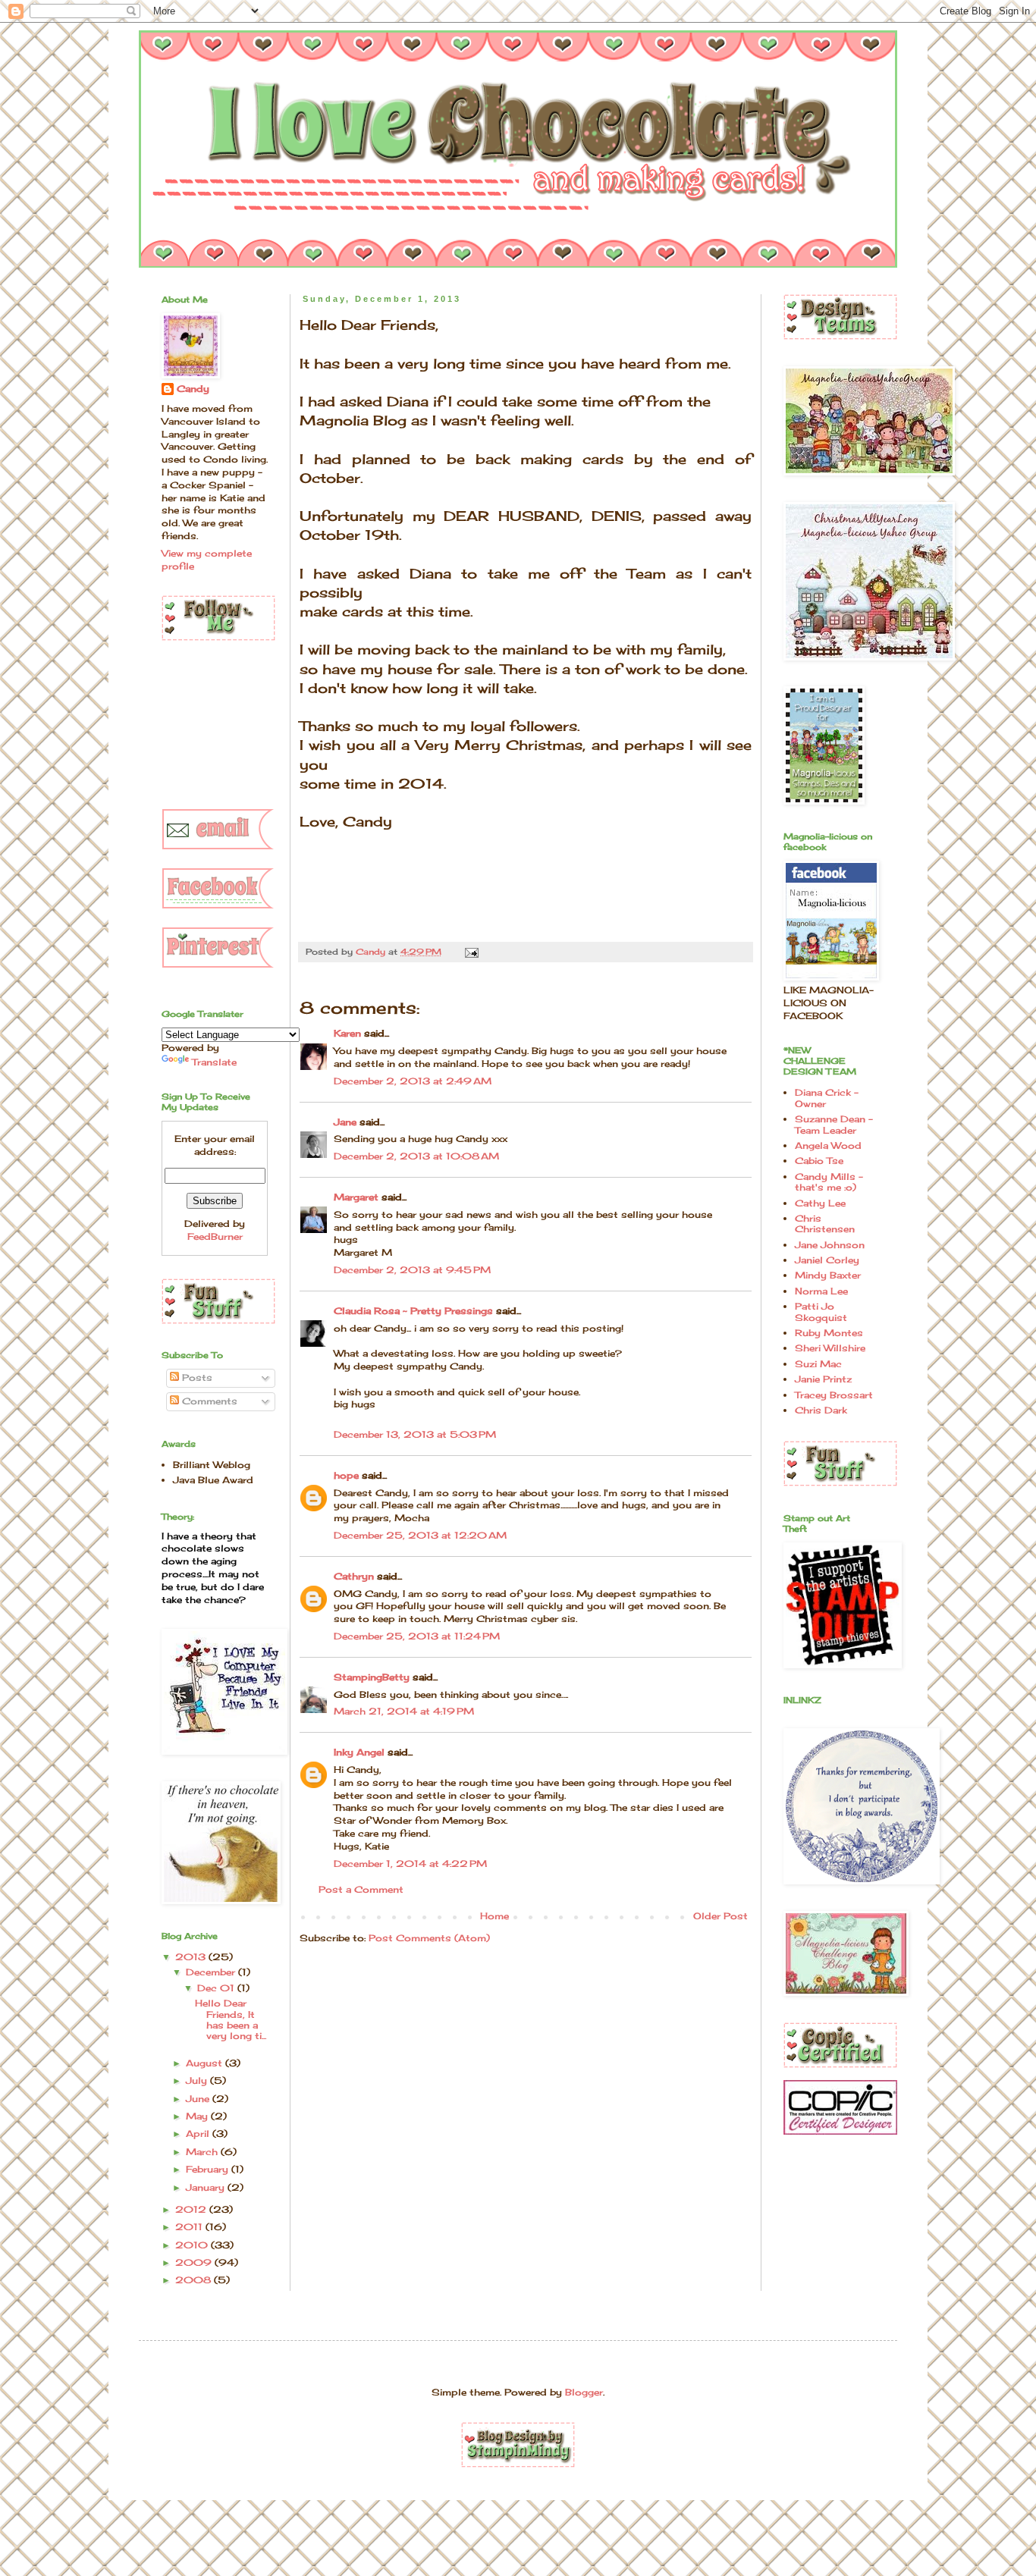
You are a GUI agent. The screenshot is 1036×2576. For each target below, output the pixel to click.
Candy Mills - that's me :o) (829, 1182)
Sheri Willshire (830, 1348)
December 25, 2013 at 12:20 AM (420, 1535)
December (212, 1972)
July (198, 2080)
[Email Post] (471, 952)
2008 (195, 2280)
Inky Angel (359, 1752)
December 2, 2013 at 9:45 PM (412, 1270)
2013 (192, 1957)
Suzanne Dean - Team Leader (834, 1124)
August (206, 2063)
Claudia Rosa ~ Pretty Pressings (413, 1311)
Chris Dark (821, 1410)
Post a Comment (361, 1889)
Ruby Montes (829, 1333)
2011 (190, 2227)
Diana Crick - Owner (827, 1098)
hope (346, 1475)
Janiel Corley (827, 1260)
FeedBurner (215, 1236)
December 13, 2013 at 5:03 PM (415, 1434)
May (198, 2116)
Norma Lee (821, 1291)
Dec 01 (217, 1988)
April (199, 2134)
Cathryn (354, 1576)
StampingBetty (372, 1677)
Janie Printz (823, 1379)
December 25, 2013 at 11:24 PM (417, 1636)
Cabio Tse (819, 1161)
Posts (196, 1377)
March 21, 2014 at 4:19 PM (404, 1711)
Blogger (584, 2392)
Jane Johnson (830, 1245)
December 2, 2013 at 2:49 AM (413, 1081)
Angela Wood (828, 1145)
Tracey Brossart (834, 1395)
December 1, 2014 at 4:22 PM (410, 1864)
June (199, 2099)
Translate (214, 1062)
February (209, 2169)
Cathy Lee (820, 1203)
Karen (347, 1033)
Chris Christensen (825, 1224)
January (207, 2187)
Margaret (356, 1197)
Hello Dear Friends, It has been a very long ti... (231, 2019)
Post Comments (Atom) (429, 1938)
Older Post (720, 1916)
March (203, 2152)
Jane (345, 1122)
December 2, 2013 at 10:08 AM (416, 1156)
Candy (193, 389)
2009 (195, 2262)
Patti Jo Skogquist (821, 1312)
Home (494, 1916)
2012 (192, 2209)
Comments (208, 1401)
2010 (193, 2245)
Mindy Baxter (828, 1275)
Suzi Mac (818, 1364)
